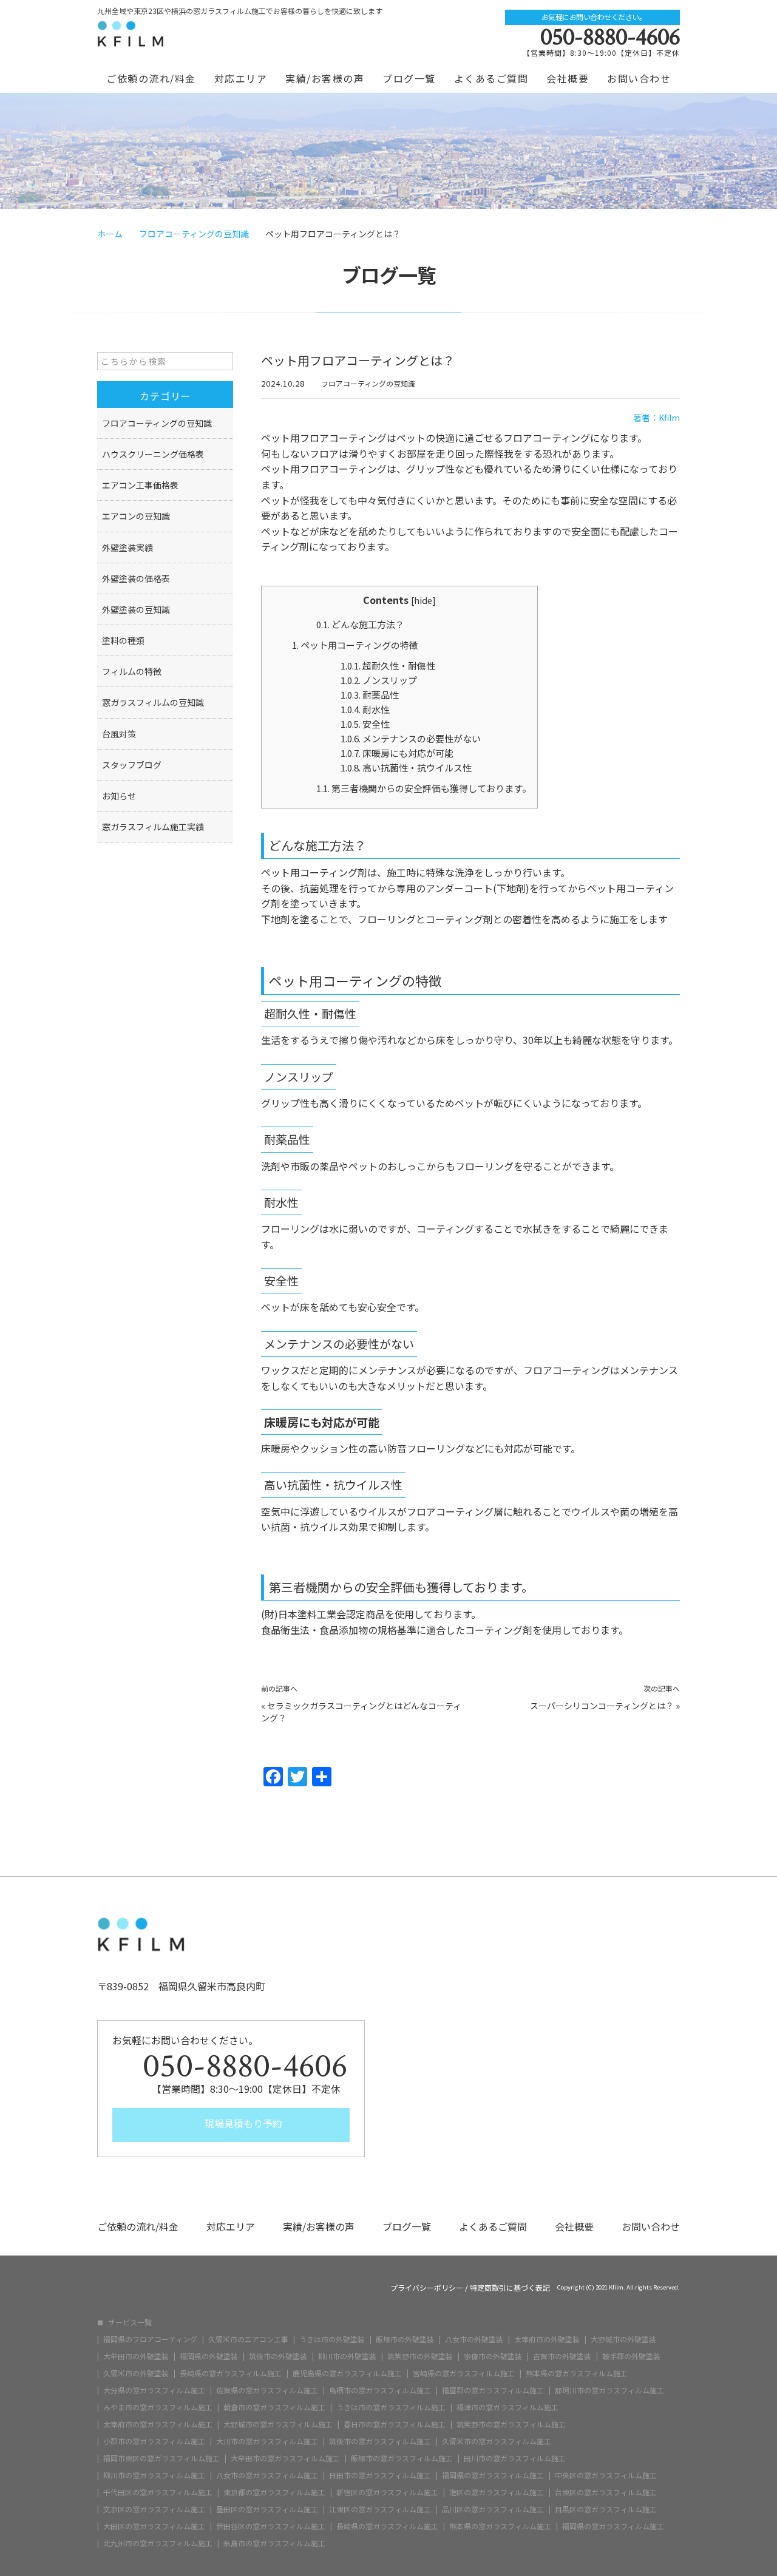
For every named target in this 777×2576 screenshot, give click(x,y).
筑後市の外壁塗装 (278, 2356)
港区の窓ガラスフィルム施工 (497, 2492)
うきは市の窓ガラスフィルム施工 (391, 2407)
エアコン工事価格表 (140, 485)
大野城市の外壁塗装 (623, 2339)
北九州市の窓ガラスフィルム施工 (158, 2543)
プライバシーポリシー (427, 2288)
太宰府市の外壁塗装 (547, 2339)
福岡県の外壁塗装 (209, 2356)
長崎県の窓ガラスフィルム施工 (231, 2373)
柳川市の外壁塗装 (347, 2356)
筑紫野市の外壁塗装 (420, 2356)
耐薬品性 (370, 695)
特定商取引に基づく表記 (510, 2288)
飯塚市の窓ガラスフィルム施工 (402, 2458)
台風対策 (119, 734)
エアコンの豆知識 (136, 516)
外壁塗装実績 (127, 547)
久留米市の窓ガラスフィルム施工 (497, 2441)
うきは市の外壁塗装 (332, 2339)
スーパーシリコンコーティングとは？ (602, 1706)
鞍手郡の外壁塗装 (631, 2356)
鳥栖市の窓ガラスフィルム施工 (380, 2390)
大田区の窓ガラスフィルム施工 (154, 2526)
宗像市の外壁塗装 (493, 2356)
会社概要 (568, 78)
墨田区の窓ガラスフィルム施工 (267, 2509)
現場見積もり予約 (242, 2123)
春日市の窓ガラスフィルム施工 (395, 2424)
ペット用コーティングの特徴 (355, 645)
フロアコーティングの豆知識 (368, 383)
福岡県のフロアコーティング (150, 2339)
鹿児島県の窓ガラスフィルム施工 (347, 2373)
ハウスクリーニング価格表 (153, 454)
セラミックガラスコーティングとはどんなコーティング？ (361, 1712)
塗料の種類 (123, 640)
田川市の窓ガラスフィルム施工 (515, 2458)
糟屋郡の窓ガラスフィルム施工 (493, 2390)
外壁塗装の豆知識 (136, 609)
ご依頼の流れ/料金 (151, 78)
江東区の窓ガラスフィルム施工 (380, 2509)
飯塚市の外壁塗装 (405, 2339)
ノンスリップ (379, 680)
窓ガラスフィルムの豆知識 (153, 702)
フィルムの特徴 (132, 671)
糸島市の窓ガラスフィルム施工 (274, 2543)
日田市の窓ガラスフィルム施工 (380, 2475)
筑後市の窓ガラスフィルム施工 (380, 2441)
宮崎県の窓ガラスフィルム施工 (464, 2373)
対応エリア (241, 78)
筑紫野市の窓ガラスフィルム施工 (511, 2424)
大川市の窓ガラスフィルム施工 (267, 2441)
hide (423, 600)
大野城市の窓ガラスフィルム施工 (278, 2424)
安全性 (365, 724)
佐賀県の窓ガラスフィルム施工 (267, 2390)
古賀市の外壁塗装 (562, 2356)
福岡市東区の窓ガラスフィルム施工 (161, 2458)
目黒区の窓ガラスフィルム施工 (606, 2509)
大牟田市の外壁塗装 (136, 2356)
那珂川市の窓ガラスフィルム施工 (609, 2390)
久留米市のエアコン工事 (248, 2339)
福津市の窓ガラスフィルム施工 (507, 2407)
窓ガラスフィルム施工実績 (153, 827)
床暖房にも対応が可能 (397, 753)
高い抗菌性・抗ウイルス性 (406, 768)
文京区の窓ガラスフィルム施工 (154, 2509)
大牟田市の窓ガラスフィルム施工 (285, 2458)
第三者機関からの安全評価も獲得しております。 (424, 788)
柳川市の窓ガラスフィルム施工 (154, 2475)
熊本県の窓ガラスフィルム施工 (577, 2373)
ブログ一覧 (409, 78)
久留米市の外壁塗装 (136, 2373)
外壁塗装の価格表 (136, 578)
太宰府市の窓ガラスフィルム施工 (158, 2424)
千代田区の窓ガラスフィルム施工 (158, 2492)
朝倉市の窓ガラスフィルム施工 (274, 2407)
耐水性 (365, 709)
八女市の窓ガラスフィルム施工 (267, 2475)
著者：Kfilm (657, 418)
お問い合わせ (639, 78)
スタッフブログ (132, 765)
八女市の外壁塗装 (474, 2339)
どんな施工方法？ (360, 624)
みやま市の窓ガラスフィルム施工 (158, 2407)
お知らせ (119, 796)
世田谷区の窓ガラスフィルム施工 (271, 2526)
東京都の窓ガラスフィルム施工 (274, 2492)
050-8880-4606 (610, 37)
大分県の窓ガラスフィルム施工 (154, 2390)
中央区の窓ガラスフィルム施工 (606, 2475)
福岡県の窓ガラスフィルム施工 (493, 2475)
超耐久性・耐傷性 (388, 666)
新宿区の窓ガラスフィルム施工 (387, 2492)
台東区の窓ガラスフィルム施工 (606, 2492)
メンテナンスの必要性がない (411, 738)
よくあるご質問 (491, 78)
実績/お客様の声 (325, 78)
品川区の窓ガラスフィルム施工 (493, 2509)
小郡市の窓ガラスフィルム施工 (154, 2441)
